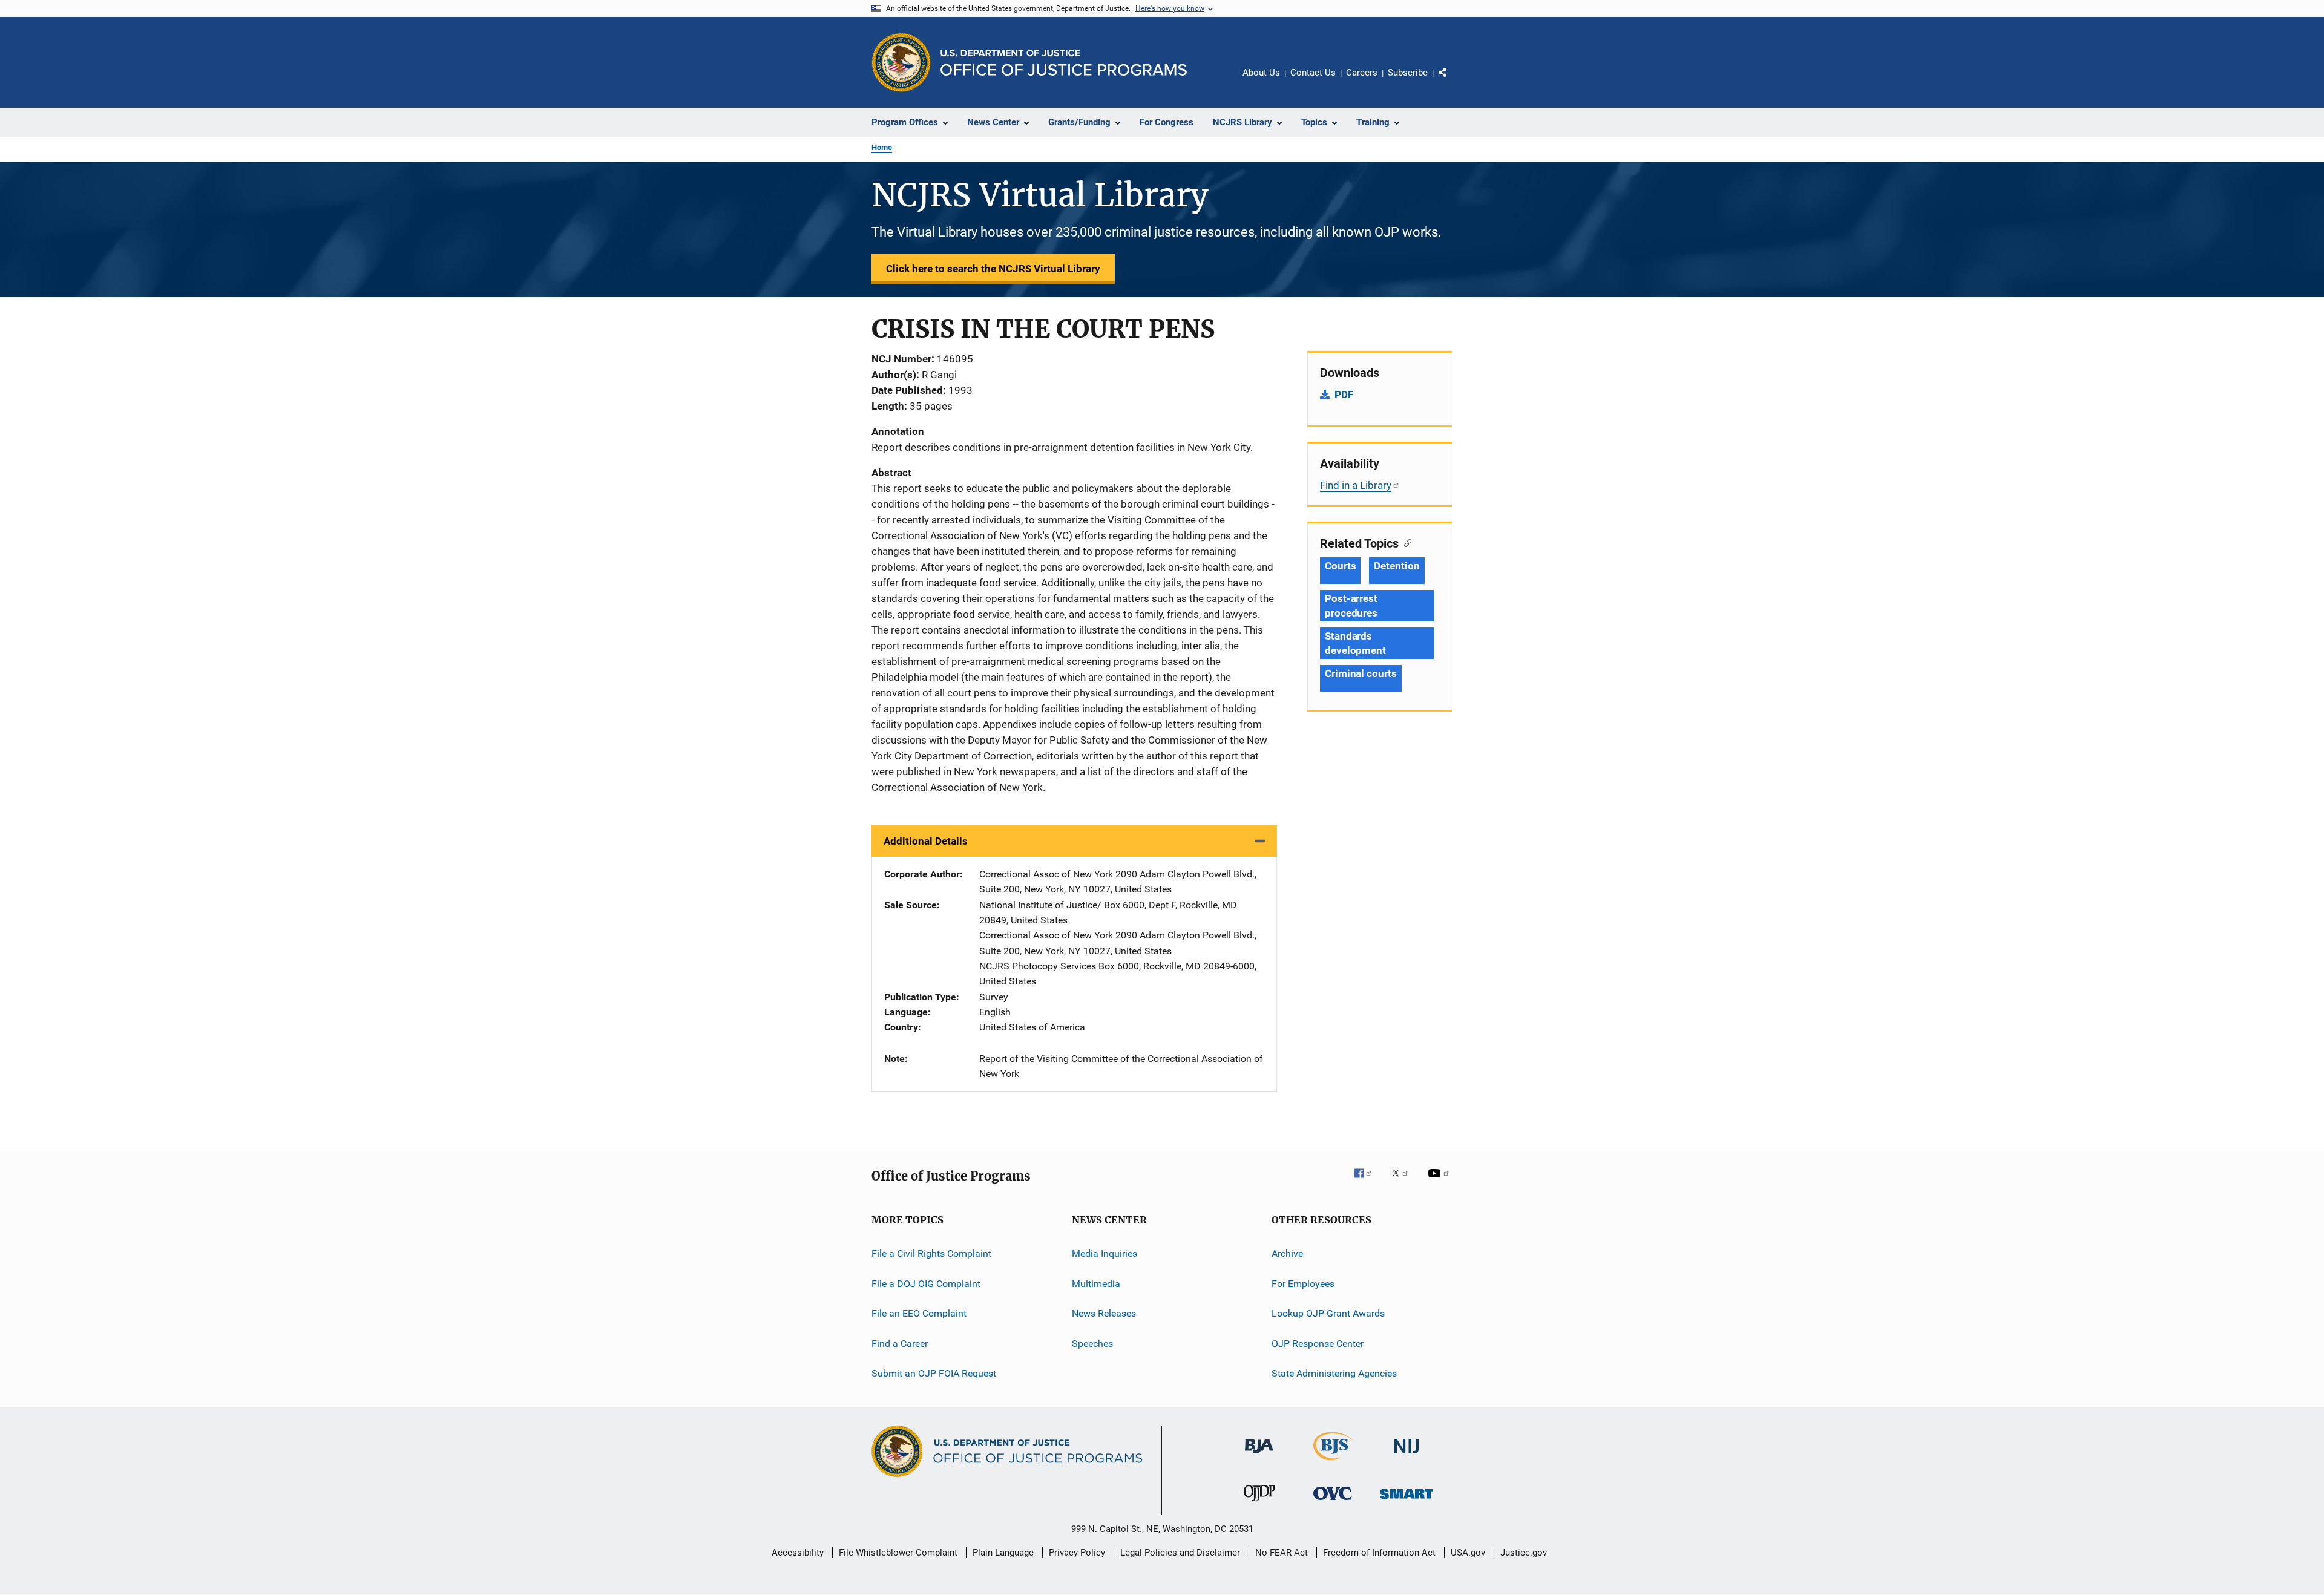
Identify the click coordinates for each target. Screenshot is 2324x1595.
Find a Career (900, 1343)
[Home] (1064, 63)
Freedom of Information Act (1379, 1553)
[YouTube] (1440, 1182)
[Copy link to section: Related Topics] (1405, 542)
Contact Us (1313, 73)
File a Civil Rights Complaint (931, 1253)
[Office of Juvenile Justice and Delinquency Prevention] (1259, 1504)
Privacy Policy (1077, 1553)
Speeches (1092, 1343)
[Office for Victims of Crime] (1333, 1502)
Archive (1287, 1253)
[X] (1404, 1182)
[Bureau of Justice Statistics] (1333, 1462)
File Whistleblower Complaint (898, 1553)
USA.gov (1468, 1553)
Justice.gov (1524, 1553)
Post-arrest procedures (1351, 606)
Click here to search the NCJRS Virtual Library (993, 269)
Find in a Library (1356, 485)
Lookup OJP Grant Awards (1328, 1313)
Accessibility (798, 1553)
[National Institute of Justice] (1407, 1456)
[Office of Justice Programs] (901, 62)
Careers (1362, 73)
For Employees (1303, 1284)
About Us (1261, 73)
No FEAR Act (1282, 1553)
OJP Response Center (1318, 1343)
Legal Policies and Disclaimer (1180, 1553)
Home (882, 147)
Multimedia (1096, 1284)
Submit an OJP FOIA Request (934, 1373)
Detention (1397, 566)
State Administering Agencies (1334, 1373)
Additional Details (926, 841)
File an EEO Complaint (919, 1313)
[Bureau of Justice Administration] (1259, 1455)
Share (1452, 81)
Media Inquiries (1105, 1253)
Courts (1340, 566)
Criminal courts (1361, 673)
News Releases (1104, 1313)
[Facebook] (1368, 1182)
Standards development (1355, 643)
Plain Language (1003, 1553)
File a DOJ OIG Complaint (926, 1284)
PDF (1344, 395)
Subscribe (1408, 73)
